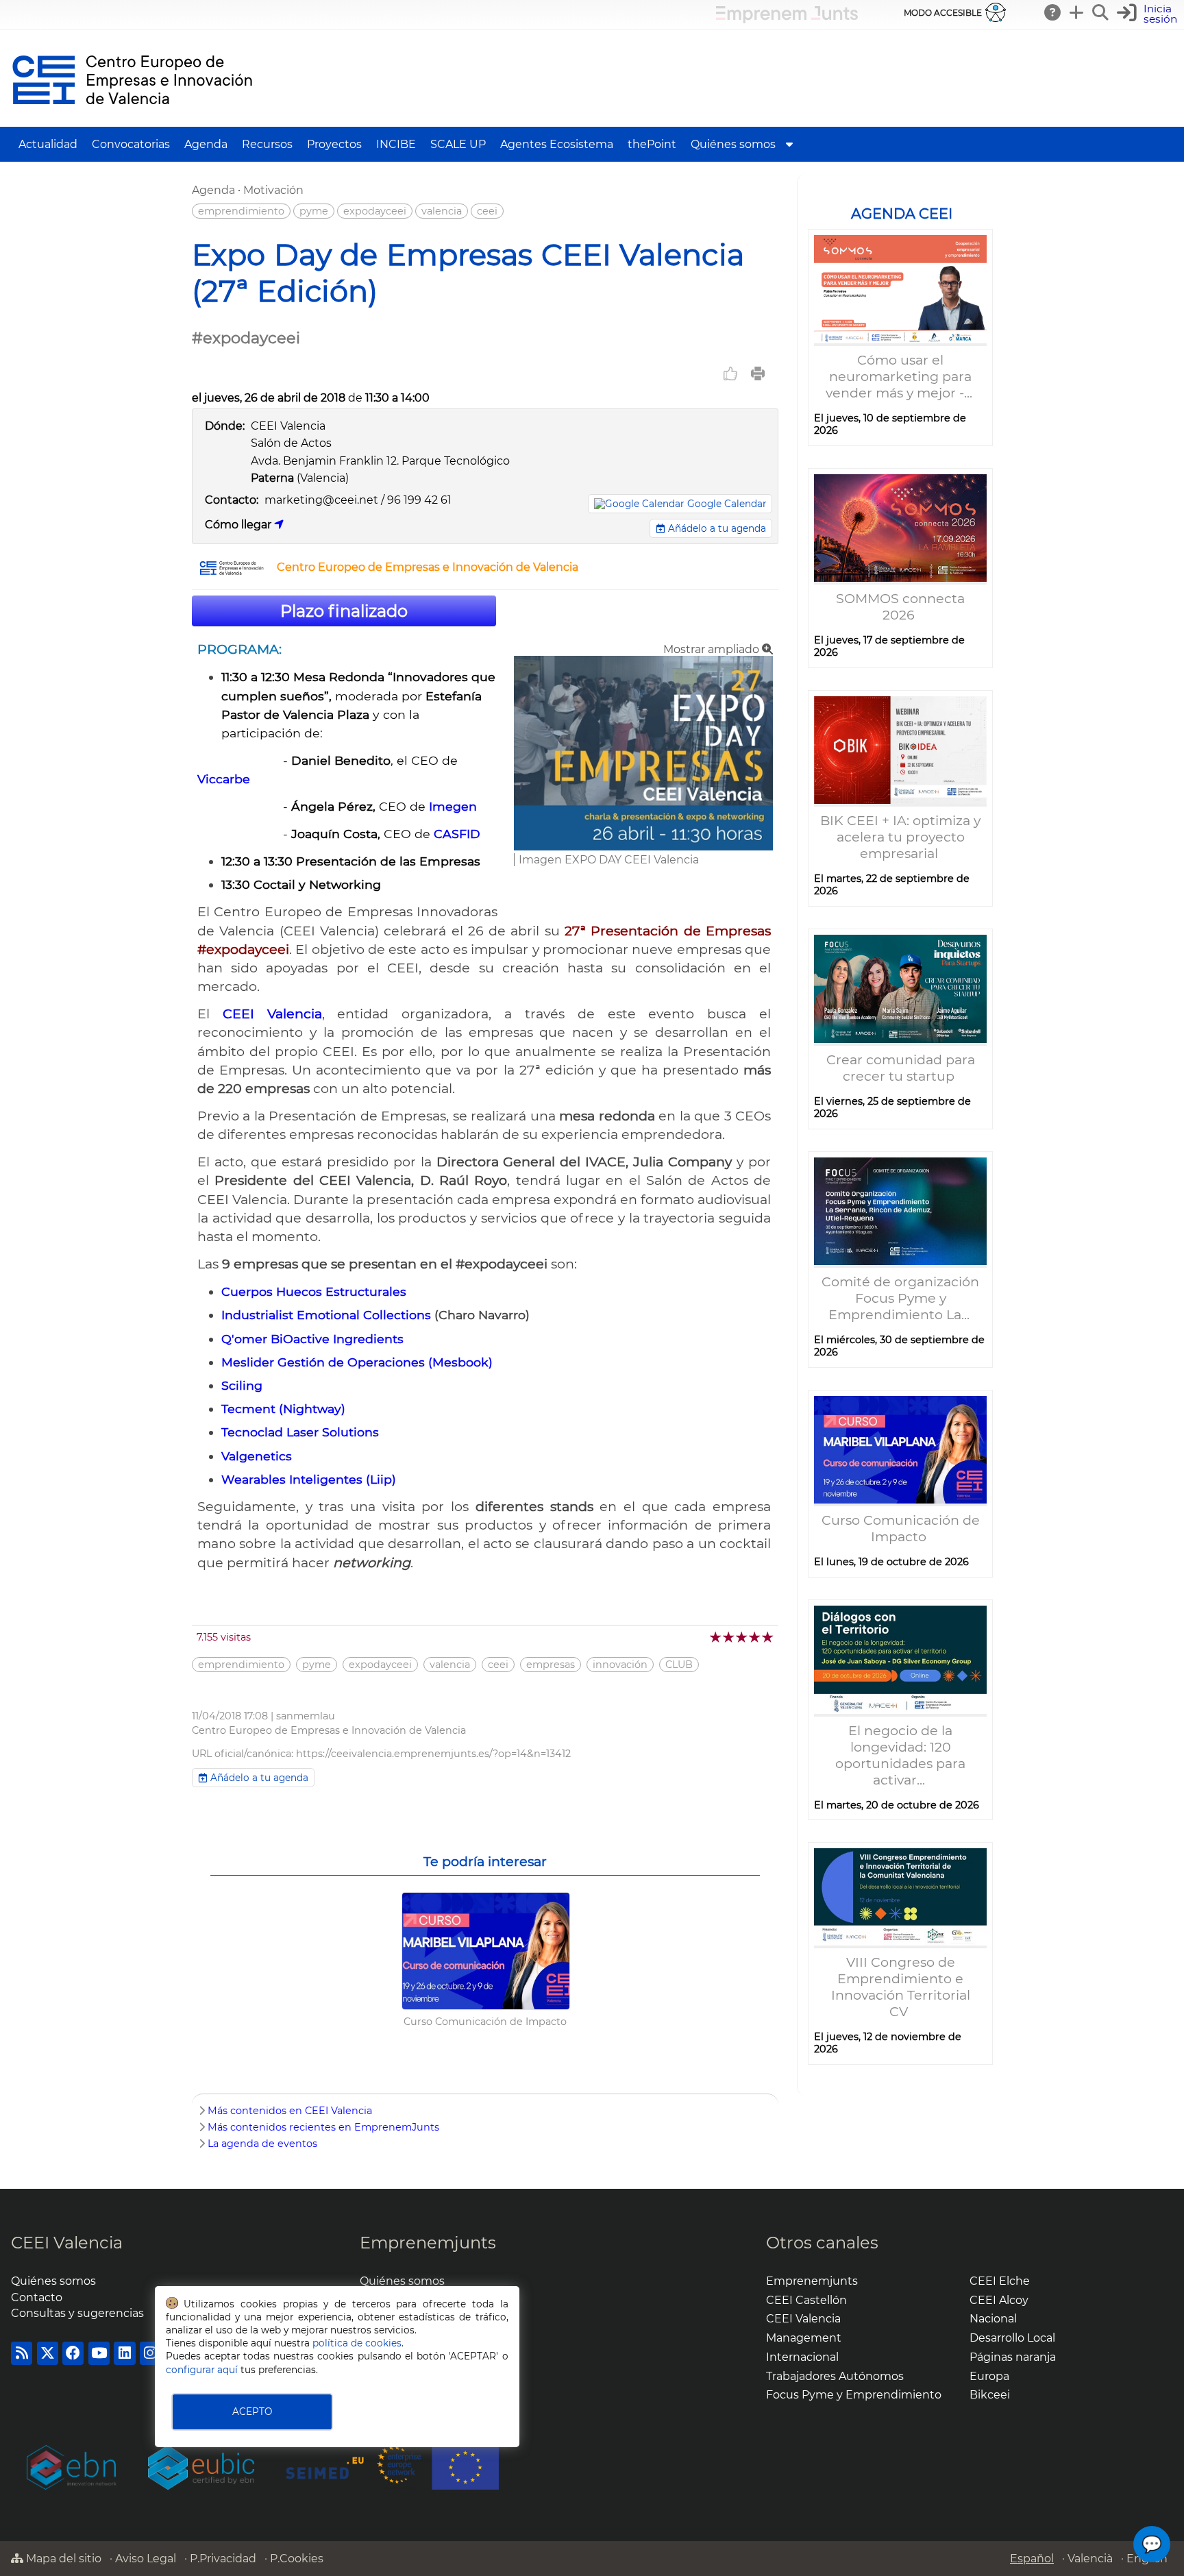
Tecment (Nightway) (283, 1409)
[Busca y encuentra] (1101, 12)
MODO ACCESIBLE (943, 13)
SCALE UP (458, 144)
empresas (551, 1665)
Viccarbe (225, 779)
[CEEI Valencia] (132, 120)
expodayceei (375, 211)
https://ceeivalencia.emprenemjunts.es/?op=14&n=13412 (433, 1754)
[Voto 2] (729, 1637)
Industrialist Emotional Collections (326, 1315)
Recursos (267, 144)
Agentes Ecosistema (557, 144)
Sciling (242, 1385)
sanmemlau (306, 1716)
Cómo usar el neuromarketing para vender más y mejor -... (901, 376)
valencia (442, 211)
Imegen (453, 806)
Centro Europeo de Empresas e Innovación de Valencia (428, 567)
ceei (487, 211)
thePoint (652, 144)
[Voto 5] (768, 1637)
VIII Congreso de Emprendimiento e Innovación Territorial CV (901, 1987)
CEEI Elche (1000, 2281)
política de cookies (357, 2343)
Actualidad (48, 144)
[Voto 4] (755, 1637)
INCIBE (396, 144)
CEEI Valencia (67, 2243)
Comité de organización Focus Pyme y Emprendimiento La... (900, 1298)
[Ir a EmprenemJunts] (787, 20)
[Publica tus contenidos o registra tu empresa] (1077, 12)
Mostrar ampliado (713, 649)
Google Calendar (727, 504)
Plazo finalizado (344, 611)
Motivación (273, 190)
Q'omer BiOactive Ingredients (312, 1339)
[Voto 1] (716, 1637)
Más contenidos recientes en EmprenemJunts (323, 2127)
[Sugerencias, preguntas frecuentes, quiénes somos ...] (1053, 12)
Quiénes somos (733, 144)
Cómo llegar (239, 525)
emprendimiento (241, 211)
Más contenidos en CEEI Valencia (290, 2111)
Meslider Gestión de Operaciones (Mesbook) (357, 1362)
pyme (314, 211)
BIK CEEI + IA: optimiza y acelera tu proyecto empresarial (900, 837)
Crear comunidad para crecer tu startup (901, 1068)
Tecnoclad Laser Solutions (300, 1432)
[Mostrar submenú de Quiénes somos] (789, 144)
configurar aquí (202, 2370)
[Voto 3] (742, 1637)
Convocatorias (131, 144)
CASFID (457, 834)
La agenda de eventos (262, 2144)
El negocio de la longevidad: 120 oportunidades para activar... (900, 1755)
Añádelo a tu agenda (716, 528)
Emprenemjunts (428, 2243)
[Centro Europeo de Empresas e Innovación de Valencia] (232, 572)
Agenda (206, 144)
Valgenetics (257, 1456)
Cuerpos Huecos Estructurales (314, 1291)
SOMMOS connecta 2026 (900, 606)
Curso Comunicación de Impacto (901, 1528)
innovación (620, 1665)
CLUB (679, 1665)
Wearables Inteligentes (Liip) (309, 1479)
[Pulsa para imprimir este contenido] (758, 373)
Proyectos (334, 144)
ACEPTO (252, 2412)
